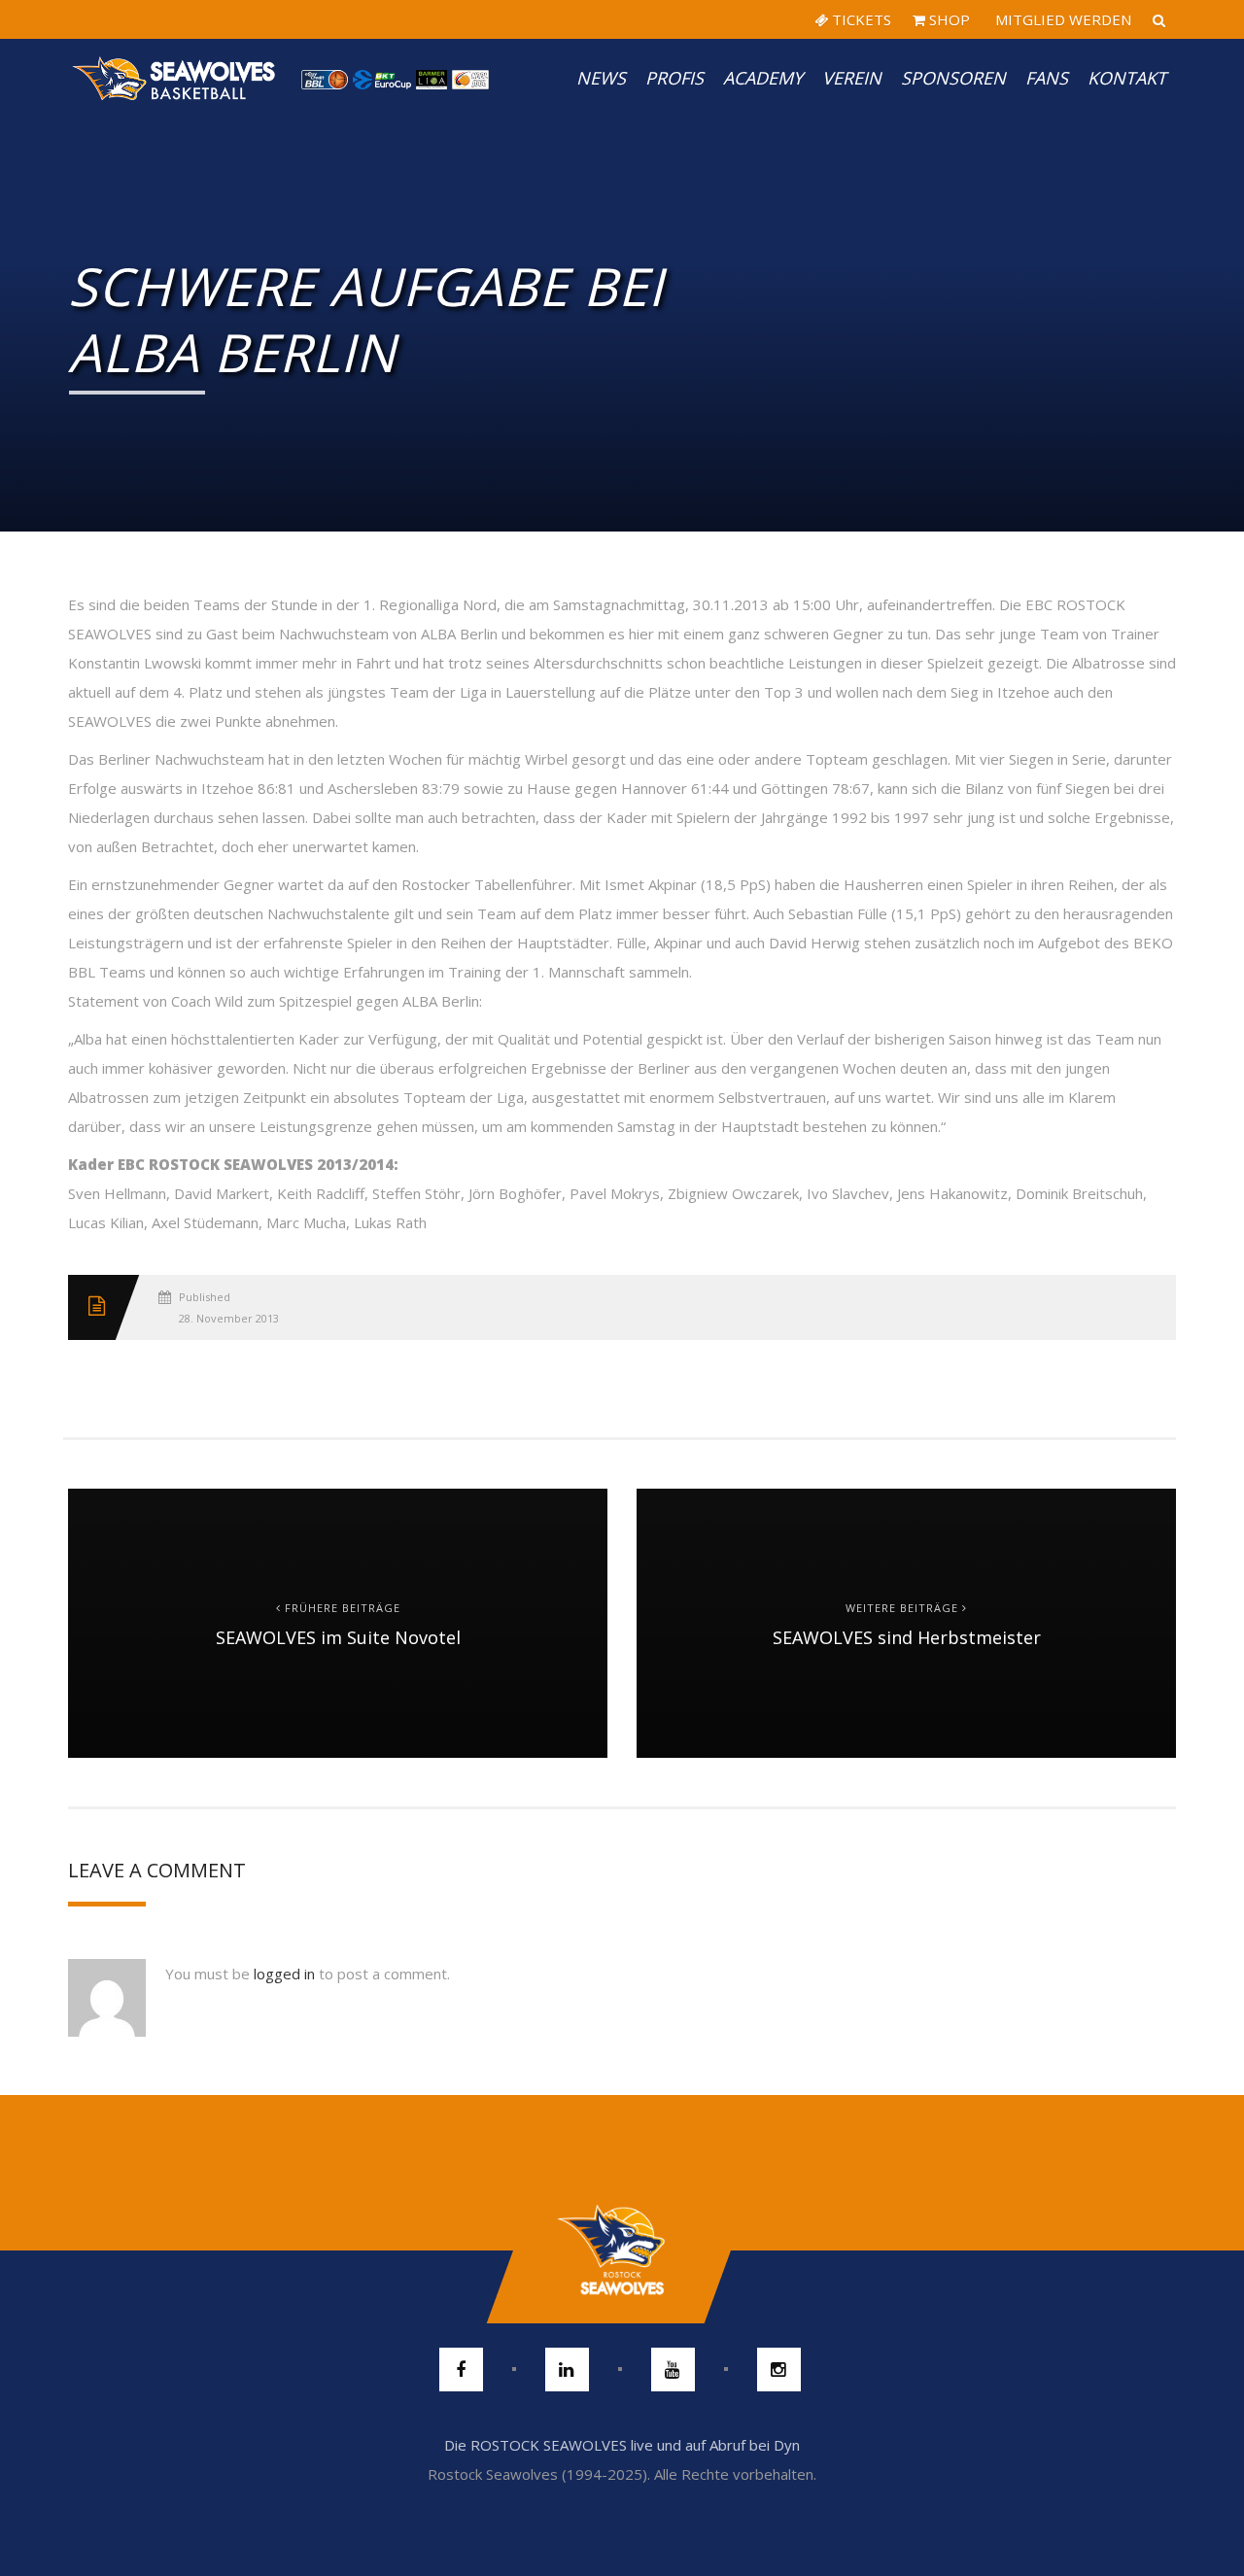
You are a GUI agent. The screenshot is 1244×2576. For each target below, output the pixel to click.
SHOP (948, 19)
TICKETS (860, 19)
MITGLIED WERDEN (1061, 19)
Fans (1047, 78)
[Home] (175, 78)
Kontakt (1127, 78)
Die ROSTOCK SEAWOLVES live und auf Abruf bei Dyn (622, 2445)
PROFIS (674, 78)
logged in (284, 1974)
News (601, 78)
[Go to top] (622, 2250)
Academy (763, 78)
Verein (852, 78)
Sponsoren (953, 78)
